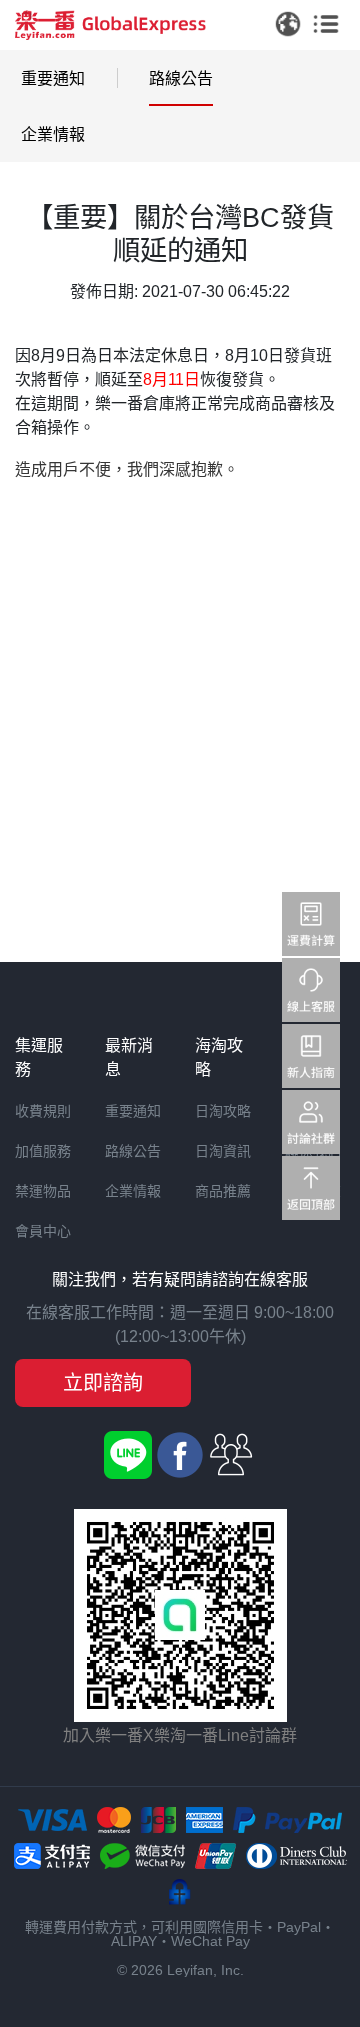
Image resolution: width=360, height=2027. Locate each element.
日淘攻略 (223, 1111)
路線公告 (181, 78)
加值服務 (43, 1151)
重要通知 (53, 78)
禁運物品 (43, 1191)
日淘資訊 (223, 1151)
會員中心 (43, 1231)
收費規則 (43, 1111)
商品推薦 (223, 1191)
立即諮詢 (103, 1383)
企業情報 (53, 134)
